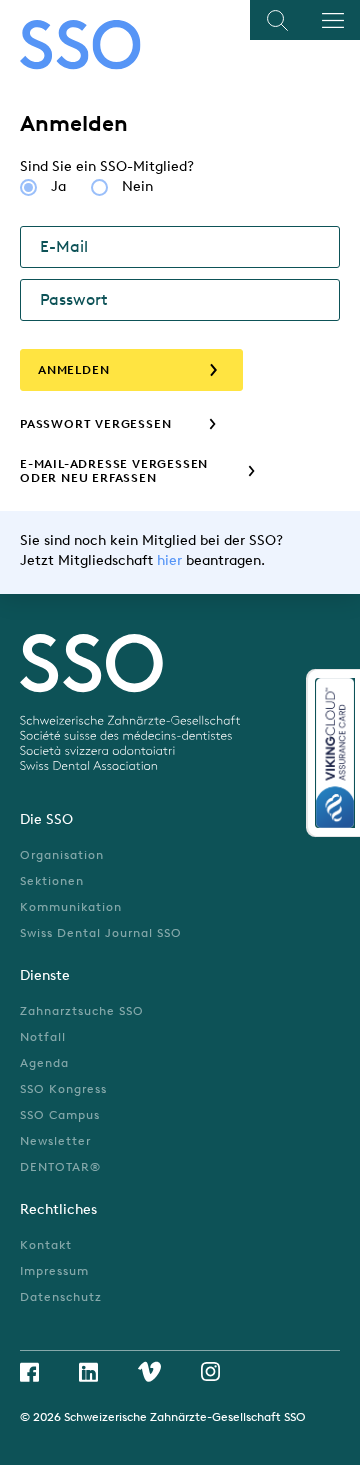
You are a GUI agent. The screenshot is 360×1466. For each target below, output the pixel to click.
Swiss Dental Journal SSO (101, 933)
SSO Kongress (63, 1089)
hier (169, 560)
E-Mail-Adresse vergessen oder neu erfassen (114, 471)
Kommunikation (71, 907)
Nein (137, 186)
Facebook (29, 1372)
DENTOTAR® (60, 1167)
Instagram (210, 1371)
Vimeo (149, 1371)
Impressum (54, 1271)
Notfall (43, 1037)
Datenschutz (61, 1297)
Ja (58, 186)
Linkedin (88, 1372)
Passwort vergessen (95, 424)
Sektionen (52, 881)
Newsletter (55, 1141)
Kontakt (46, 1245)
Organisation (62, 855)
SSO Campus (60, 1115)
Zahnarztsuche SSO (82, 1011)
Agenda (44, 1063)
